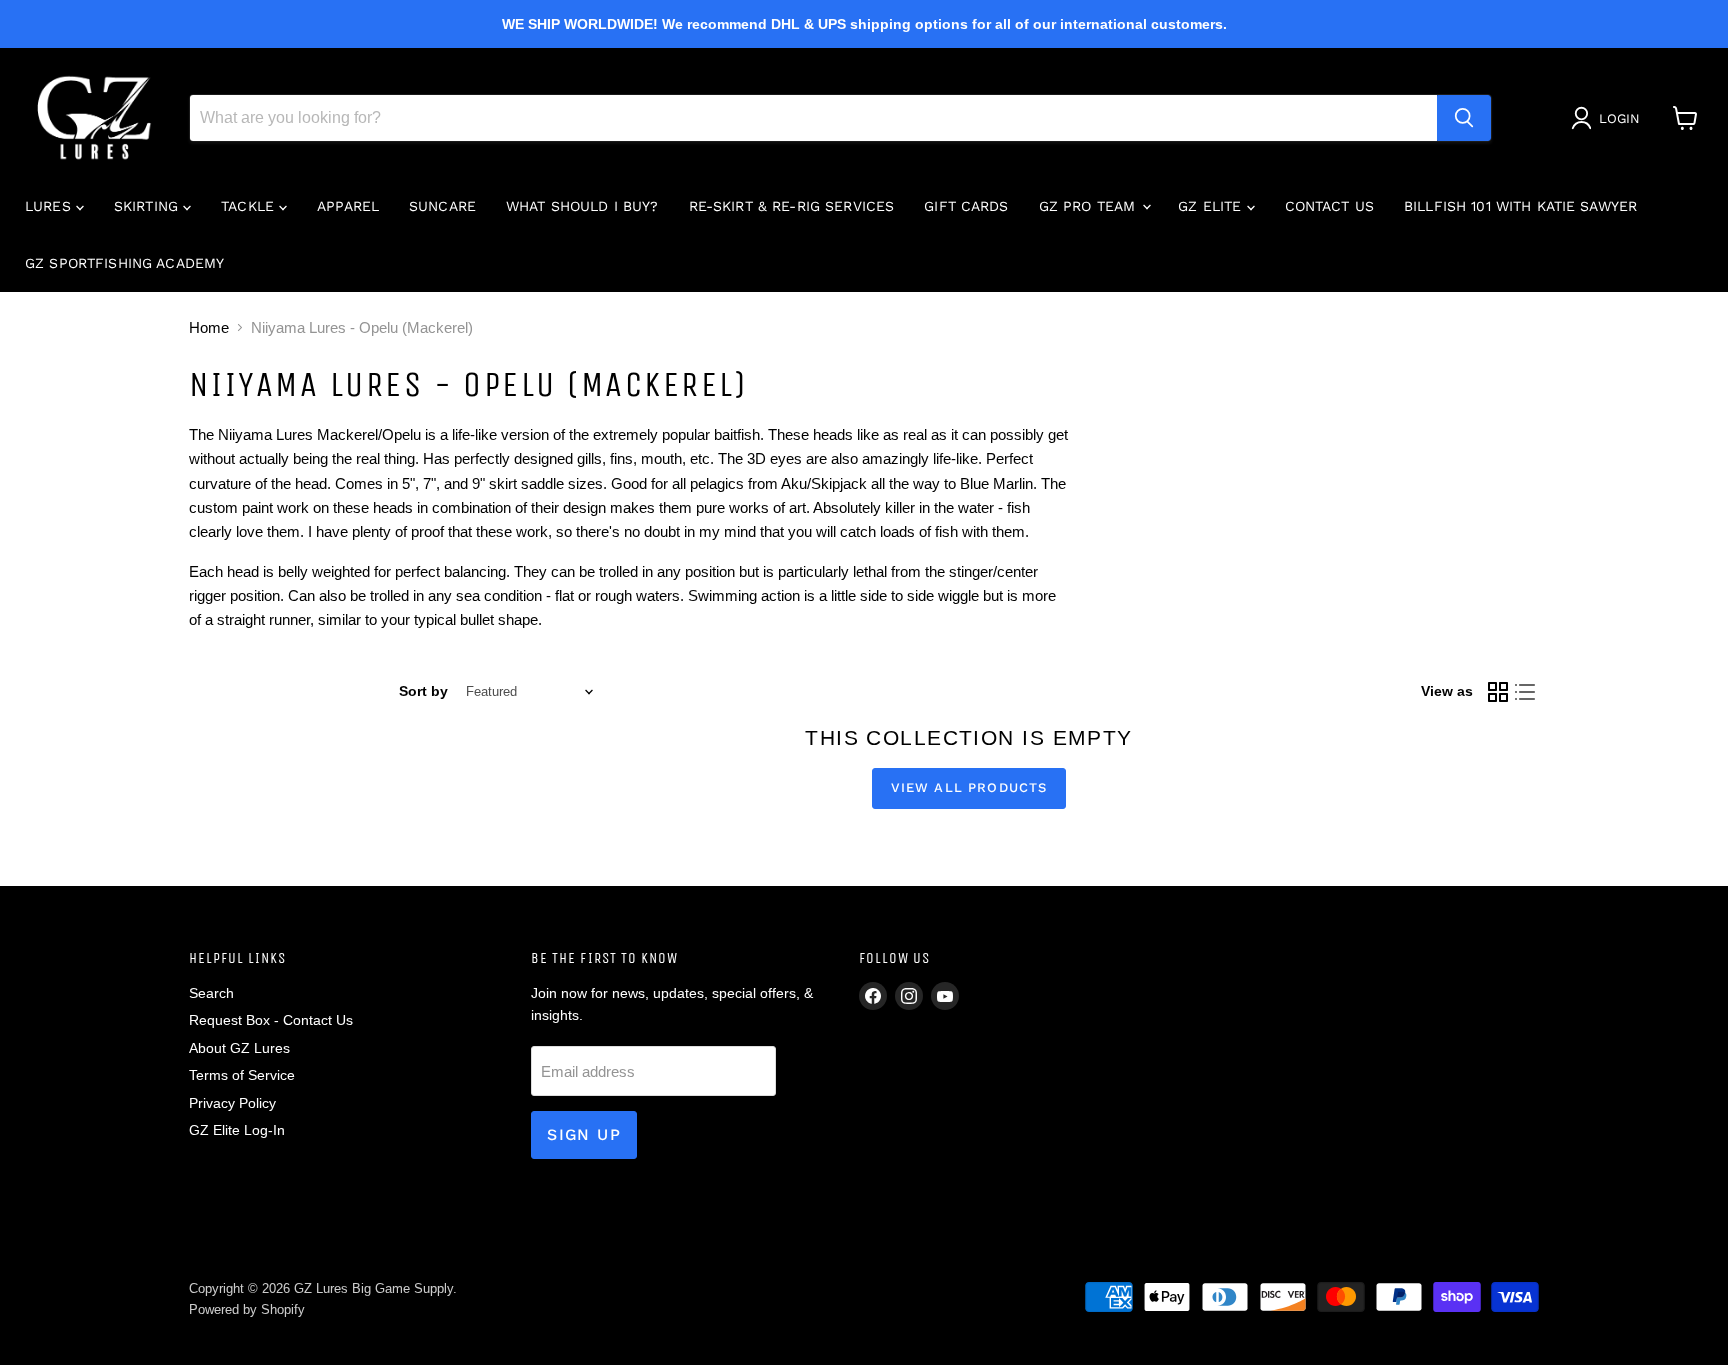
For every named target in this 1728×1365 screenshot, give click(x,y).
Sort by (423, 691)
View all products (969, 787)
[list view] (1526, 692)
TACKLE (250, 206)
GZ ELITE (1212, 206)
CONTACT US (1329, 206)
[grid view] (1498, 692)
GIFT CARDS (966, 206)
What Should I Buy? (582, 206)
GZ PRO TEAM (1090, 206)
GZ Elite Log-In (237, 1130)
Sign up (584, 1134)
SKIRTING (148, 206)
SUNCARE (442, 206)
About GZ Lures (239, 1048)
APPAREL (348, 206)
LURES (50, 206)
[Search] (1464, 118)
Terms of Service (242, 1075)
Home (209, 327)
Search (211, 993)
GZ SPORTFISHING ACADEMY (124, 263)
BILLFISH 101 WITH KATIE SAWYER (1520, 206)
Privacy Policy (232, 1103)
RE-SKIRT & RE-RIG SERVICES (792, 206)
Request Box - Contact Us (271, 1020)
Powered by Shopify (247, 1309)
